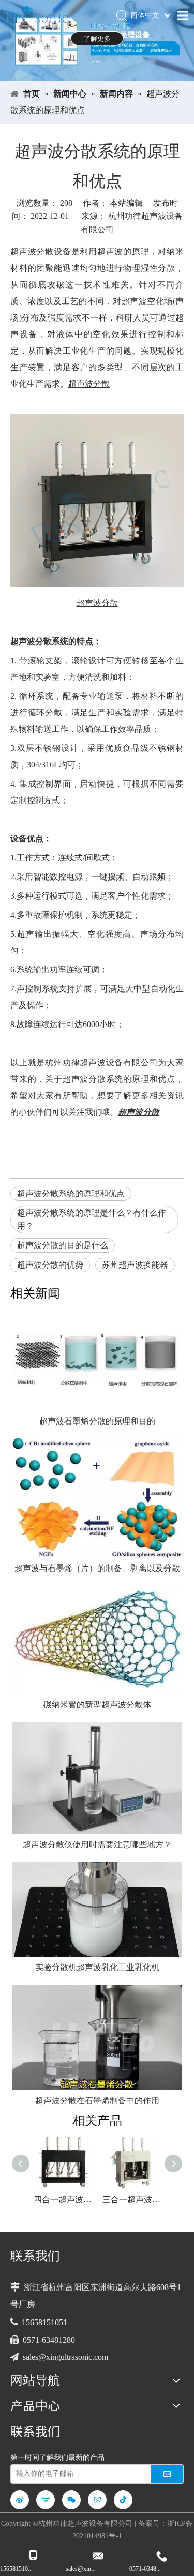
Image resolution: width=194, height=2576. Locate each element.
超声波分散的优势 (50, 1265)
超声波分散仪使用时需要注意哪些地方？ (97, 1844)
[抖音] (123, 2500)
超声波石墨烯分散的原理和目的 (97, 1421)
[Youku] (46, 2500)
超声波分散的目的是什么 (63, 1245)
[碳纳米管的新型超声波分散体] (97, 1640)
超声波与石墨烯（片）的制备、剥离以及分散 (97, 1568)
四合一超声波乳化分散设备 (63, 2199)
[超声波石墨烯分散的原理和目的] (97, 1363)
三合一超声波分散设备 (132, 2199)
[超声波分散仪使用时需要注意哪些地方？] (97, 1778)
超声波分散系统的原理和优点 (71, 1194)
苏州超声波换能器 (135, 1265)
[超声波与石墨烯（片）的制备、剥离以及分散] (97, 1498)
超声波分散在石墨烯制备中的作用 (97, 2100)
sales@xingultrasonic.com (65, 2357)
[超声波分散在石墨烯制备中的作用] (97, 2037)
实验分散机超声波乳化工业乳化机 (97, 1967)
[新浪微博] (20, 2500)
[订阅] (167, 2474)
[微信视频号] (97, 2500)
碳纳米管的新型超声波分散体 (97, 1705)
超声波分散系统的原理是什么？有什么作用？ (92, 1219)
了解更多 (97, 38)
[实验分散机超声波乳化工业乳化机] (97, 1909)
